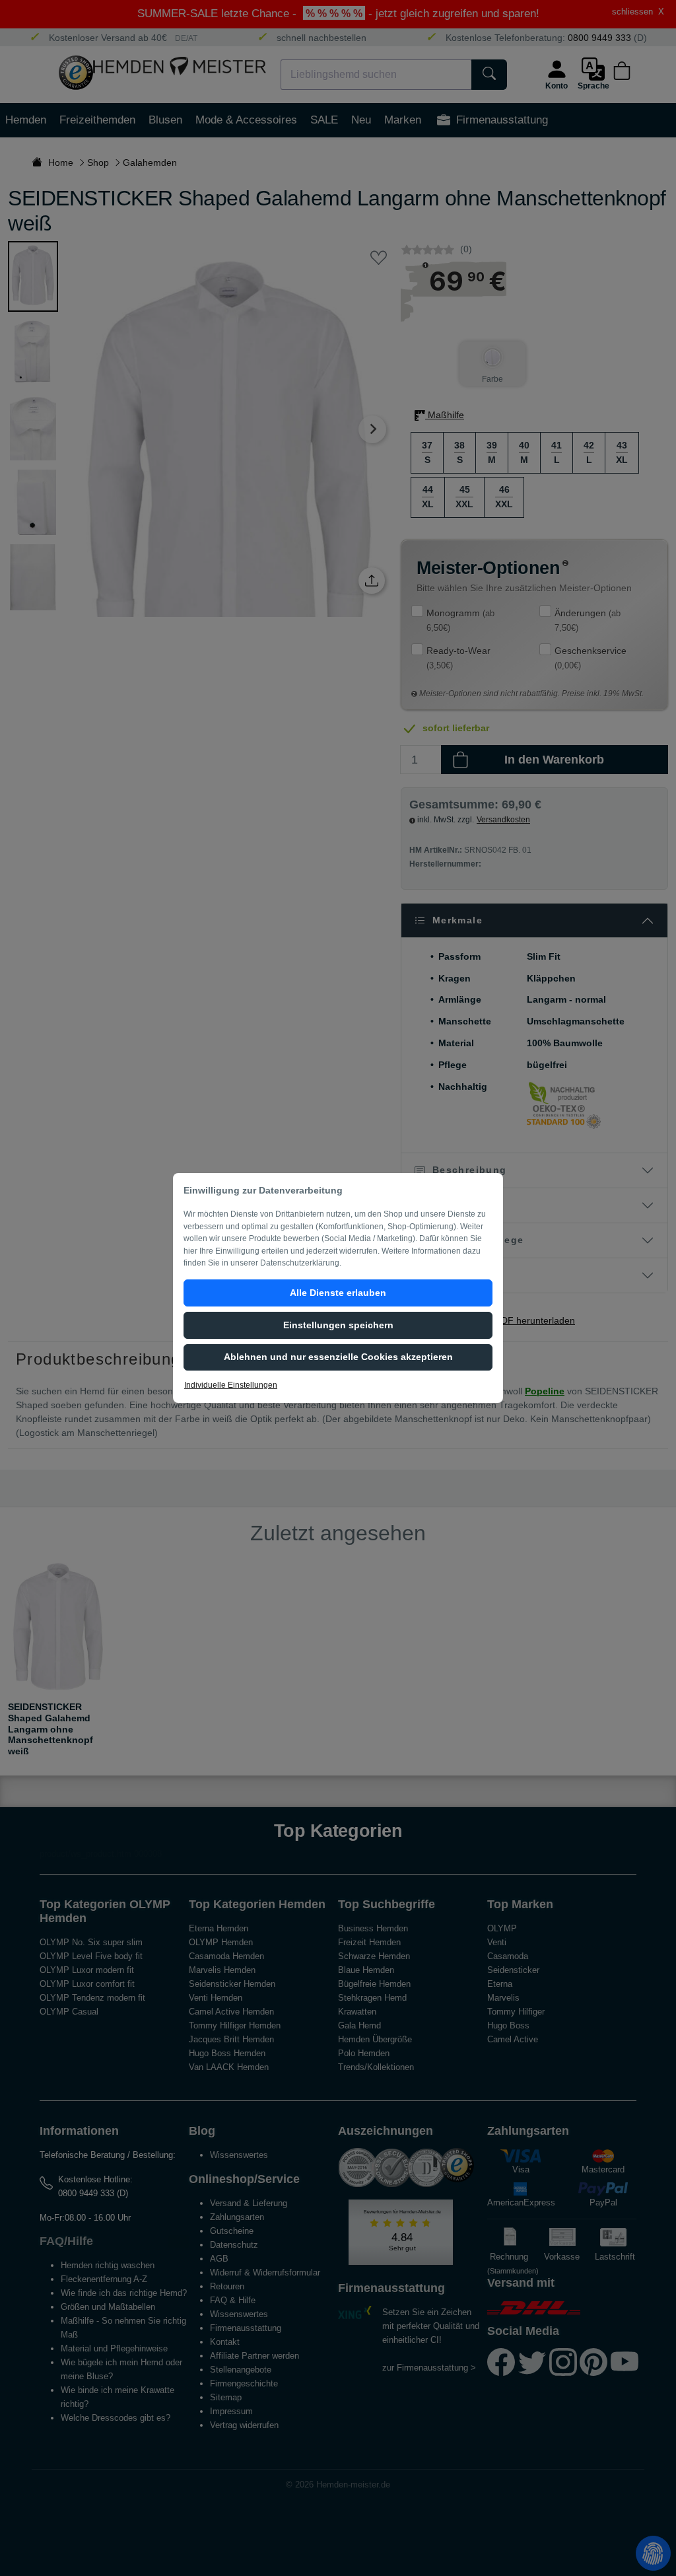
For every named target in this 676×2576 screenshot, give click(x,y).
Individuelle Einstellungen (231, 1385)
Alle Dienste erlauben (338, 1293)
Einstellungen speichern (338, 1325)
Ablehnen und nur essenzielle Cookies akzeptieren (338, 1357)
